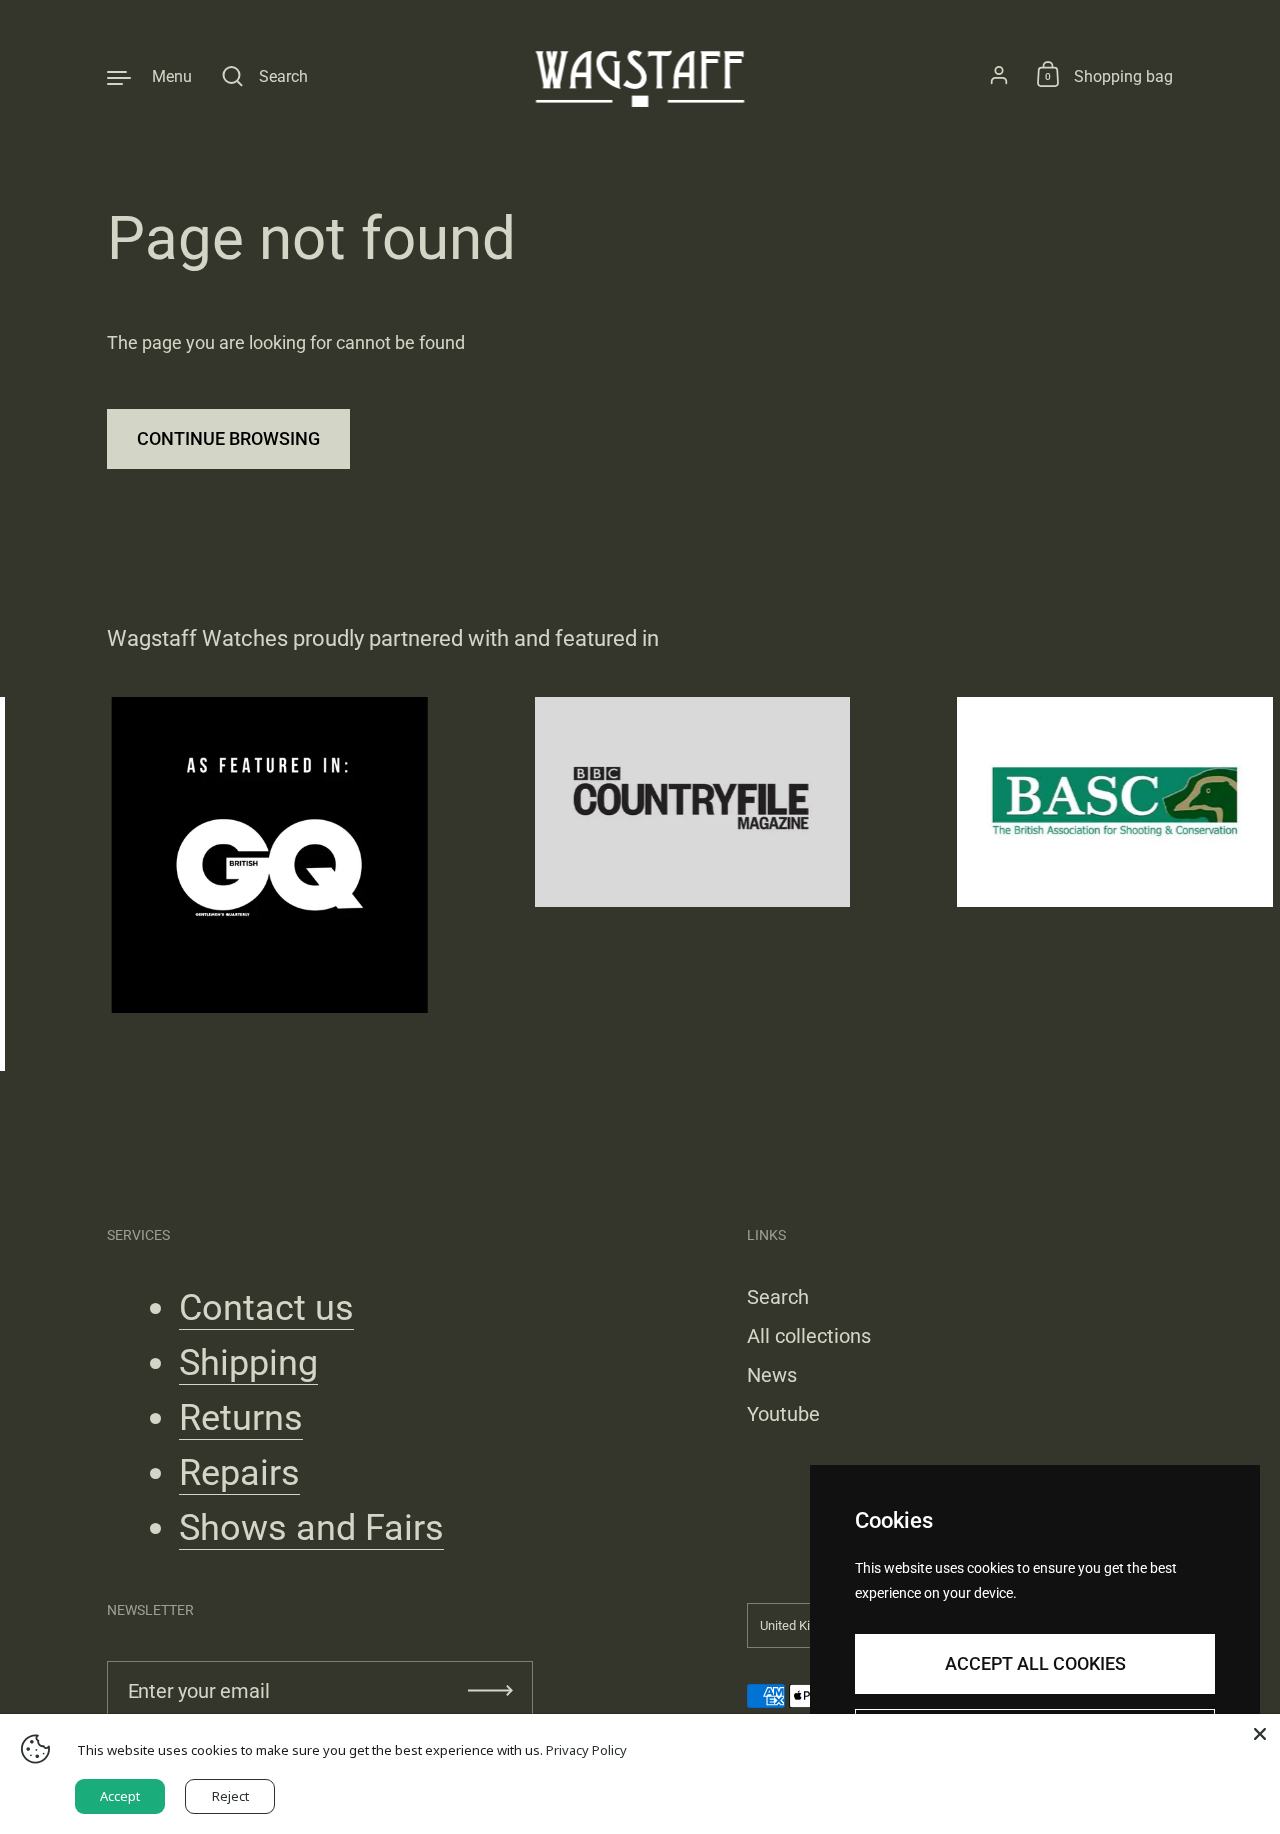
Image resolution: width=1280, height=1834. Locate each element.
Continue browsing (228, 438)
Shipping (248, 1363)
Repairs (239, 1473)
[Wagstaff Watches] (640, 76)
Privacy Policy (586, 1750)
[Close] (1260, 1734)
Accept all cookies (1035, 1663)
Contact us (266, 1308)
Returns (241, 1418)
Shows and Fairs (311, 1528)
